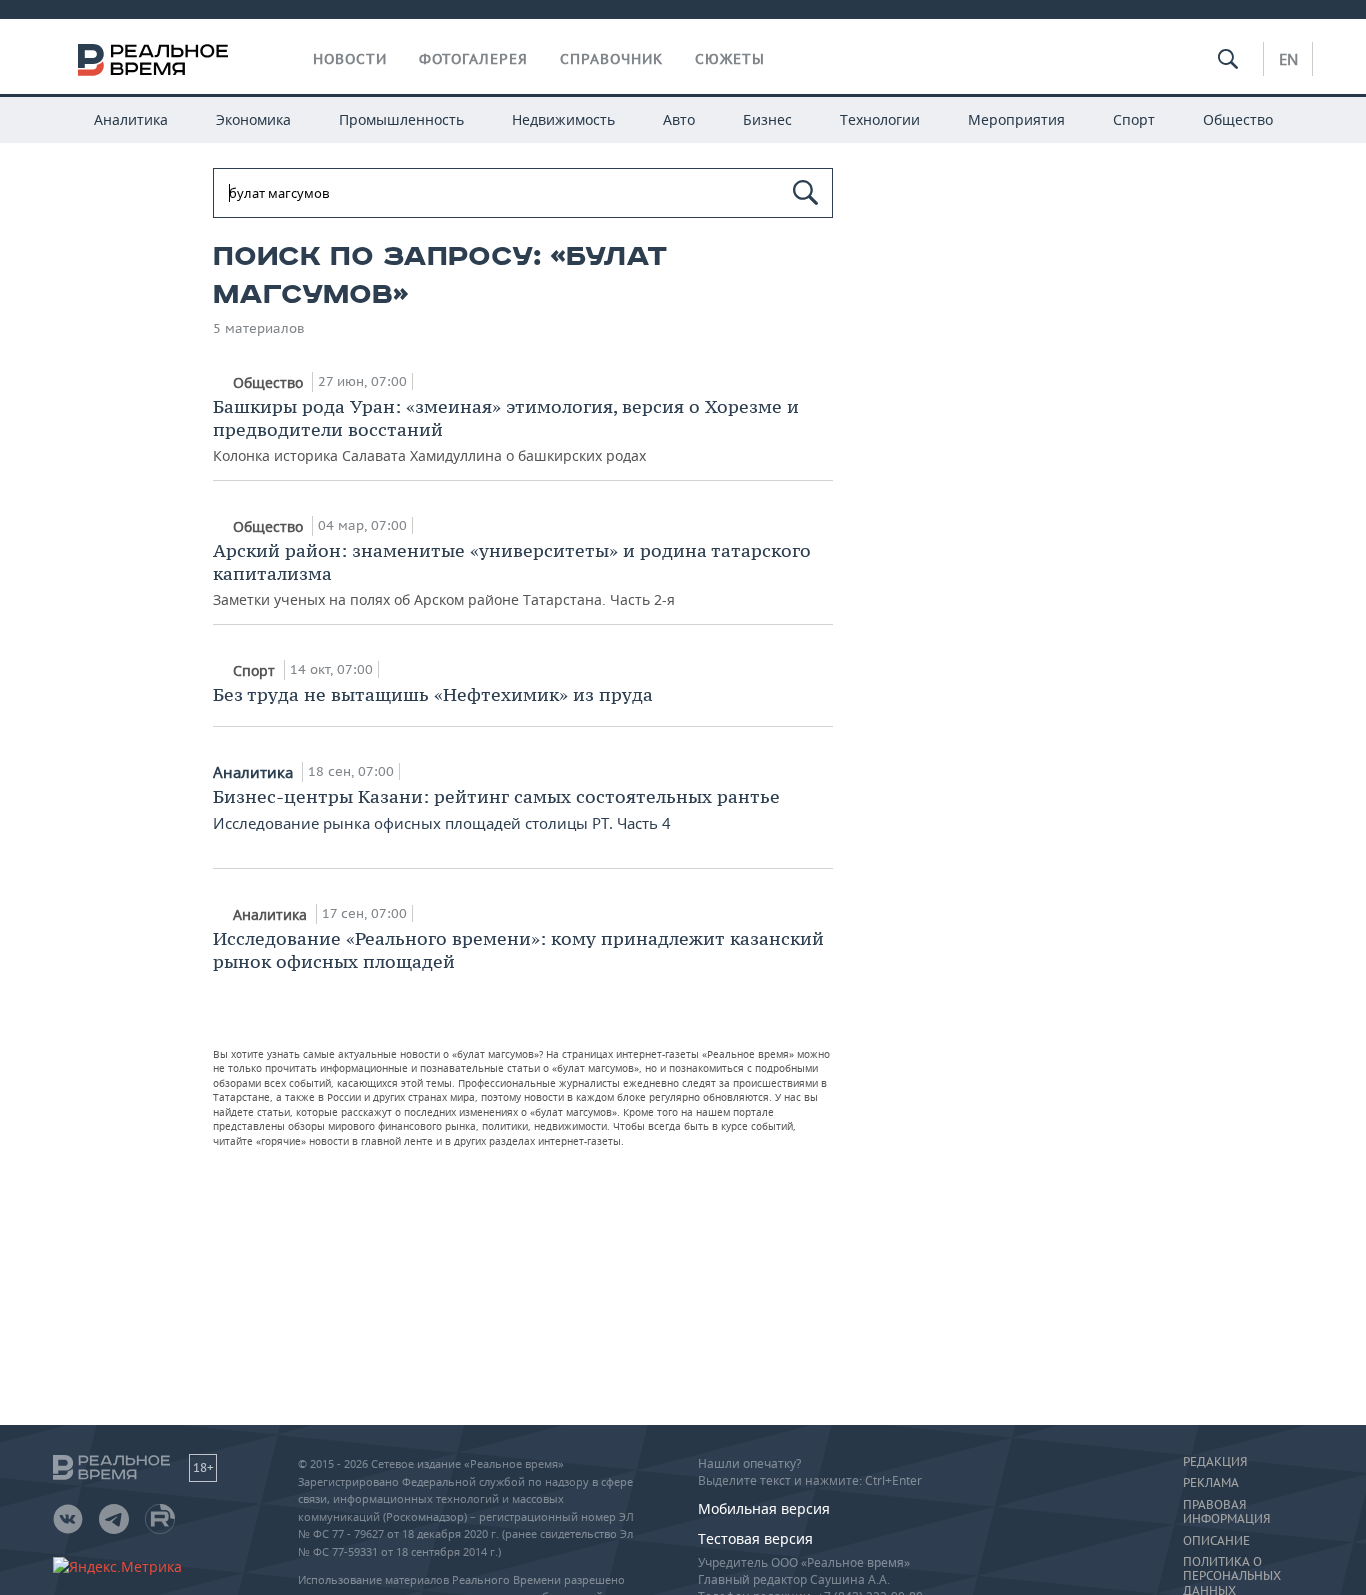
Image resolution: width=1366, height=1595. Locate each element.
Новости (350, 59)
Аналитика (131, 119)
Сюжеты (730, 59)
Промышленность (401, 119)
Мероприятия (1016, 119)
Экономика (253, 119)
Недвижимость (563, 119)
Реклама (1211, 1483)
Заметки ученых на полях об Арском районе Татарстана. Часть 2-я (512, 574)
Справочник (611, 59)
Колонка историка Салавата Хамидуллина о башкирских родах (506, 430)
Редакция (1215, 1462)
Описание (1216, 1541)
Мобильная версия (764, 1508)
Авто (679, 119)
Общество (1238, 119)
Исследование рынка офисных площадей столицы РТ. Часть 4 (496, 809)
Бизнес (767, 119)
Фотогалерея (473, 59)
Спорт (1134, 119)
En (1288, 59)
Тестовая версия (755, 1538)
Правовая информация (1226, 1512)
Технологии (880, 119)
